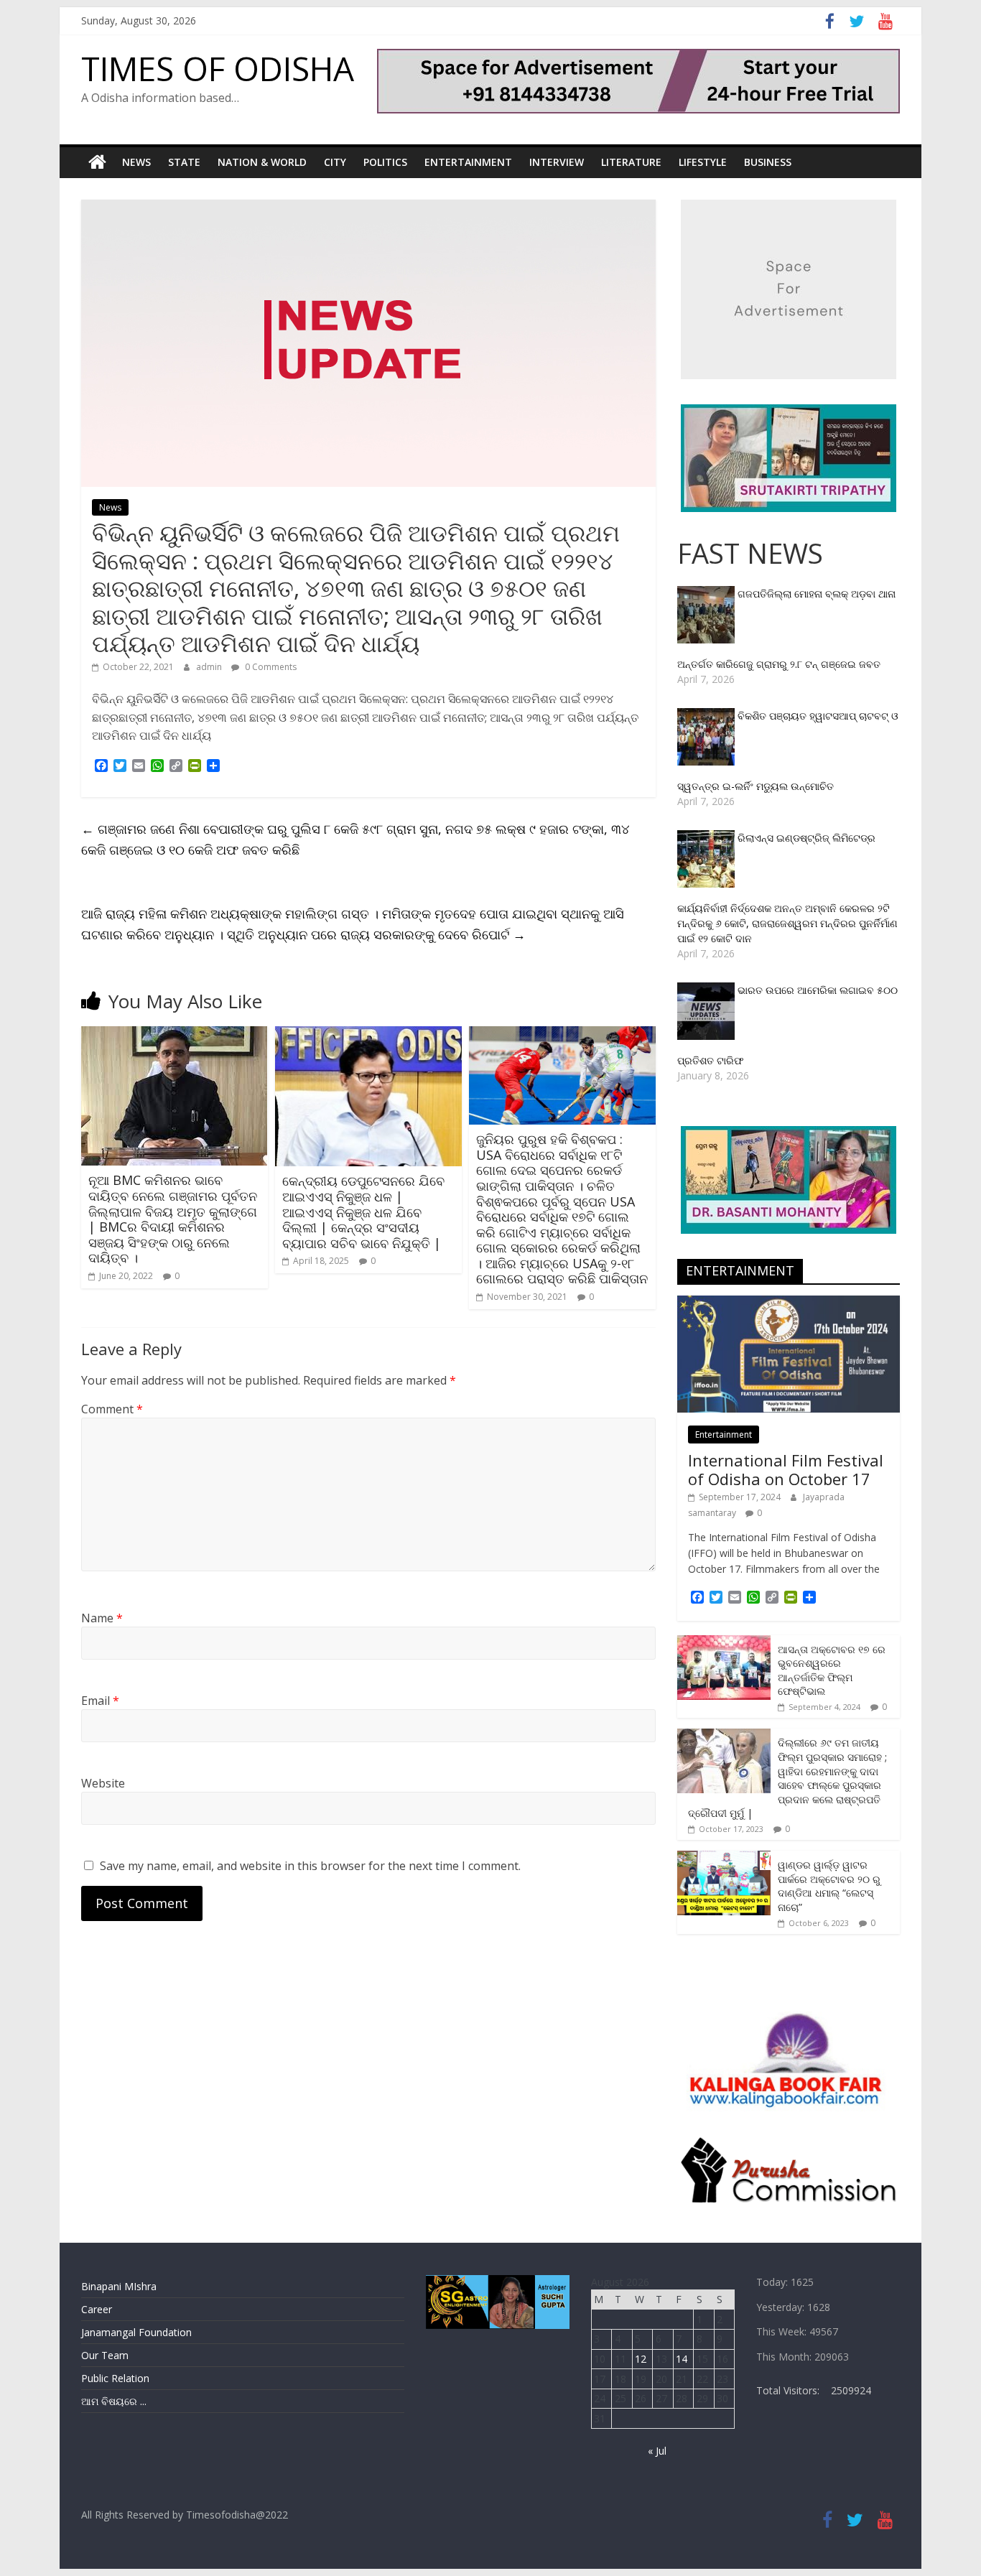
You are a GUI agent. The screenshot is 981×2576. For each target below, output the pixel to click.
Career (97, 2309)
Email (100, 1701)
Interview (557, 162)
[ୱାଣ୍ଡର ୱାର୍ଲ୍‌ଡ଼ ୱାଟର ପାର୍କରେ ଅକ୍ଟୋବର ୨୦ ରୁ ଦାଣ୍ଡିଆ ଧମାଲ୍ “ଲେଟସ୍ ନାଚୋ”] (724, 1858)
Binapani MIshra (119, 2286)
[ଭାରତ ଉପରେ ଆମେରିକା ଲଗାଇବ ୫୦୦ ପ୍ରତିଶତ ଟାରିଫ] (707, 990)
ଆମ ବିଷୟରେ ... (114, 2401)
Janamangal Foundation (136, 2332)
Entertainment (468, 162)
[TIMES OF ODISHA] (97, 162)
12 (641, 2359)
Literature (631, 162)
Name (102, 1618)
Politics (385, 162)
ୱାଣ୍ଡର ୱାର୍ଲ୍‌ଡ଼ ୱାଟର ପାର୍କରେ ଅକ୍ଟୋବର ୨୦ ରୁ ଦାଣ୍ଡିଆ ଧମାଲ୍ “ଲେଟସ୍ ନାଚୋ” (829, 1886)
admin (210, 667)
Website (103, 1783)
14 (682, 2359)
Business (768, 162)
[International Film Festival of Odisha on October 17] (789, 1303)
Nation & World (262, 162)
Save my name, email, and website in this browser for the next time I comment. (310, 1866)
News (136, 162)
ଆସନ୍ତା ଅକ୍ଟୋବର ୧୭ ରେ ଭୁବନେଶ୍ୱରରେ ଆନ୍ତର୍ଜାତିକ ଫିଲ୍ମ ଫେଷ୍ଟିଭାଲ (832, 1670)
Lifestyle (703, 162)
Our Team (105, 2355)
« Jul (657, 2451)
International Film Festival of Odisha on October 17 (786, 1469)
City (335, 162)
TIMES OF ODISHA (218, 68)
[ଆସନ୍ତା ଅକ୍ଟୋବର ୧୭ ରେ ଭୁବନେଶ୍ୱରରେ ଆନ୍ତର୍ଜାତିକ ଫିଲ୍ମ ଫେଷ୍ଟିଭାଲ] (724, 1643)
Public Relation (115, 2378)
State (184, 162)
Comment (112, 1409)
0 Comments (270, 667)
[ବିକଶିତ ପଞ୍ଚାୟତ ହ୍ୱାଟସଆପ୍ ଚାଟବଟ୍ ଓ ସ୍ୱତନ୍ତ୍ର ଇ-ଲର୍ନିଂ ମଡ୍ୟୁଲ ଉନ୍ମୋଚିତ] (707, 716)
